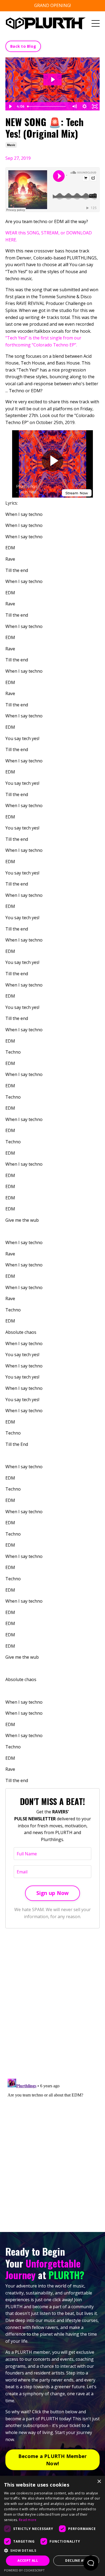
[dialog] (52, 2526)
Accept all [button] (28, 2561)
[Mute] (74, 106)
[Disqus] (52, 2004)
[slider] (47, 106)
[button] (52, 2550)
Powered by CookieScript (24, 2570)
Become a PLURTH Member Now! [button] (53, 2460)
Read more (28, 2520)
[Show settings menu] (85, 106)
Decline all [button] (76, 2561)
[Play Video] (10, 106)
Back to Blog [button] (23, 46)
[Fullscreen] (95, 106)
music (11, 145)
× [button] (99, 2482)
